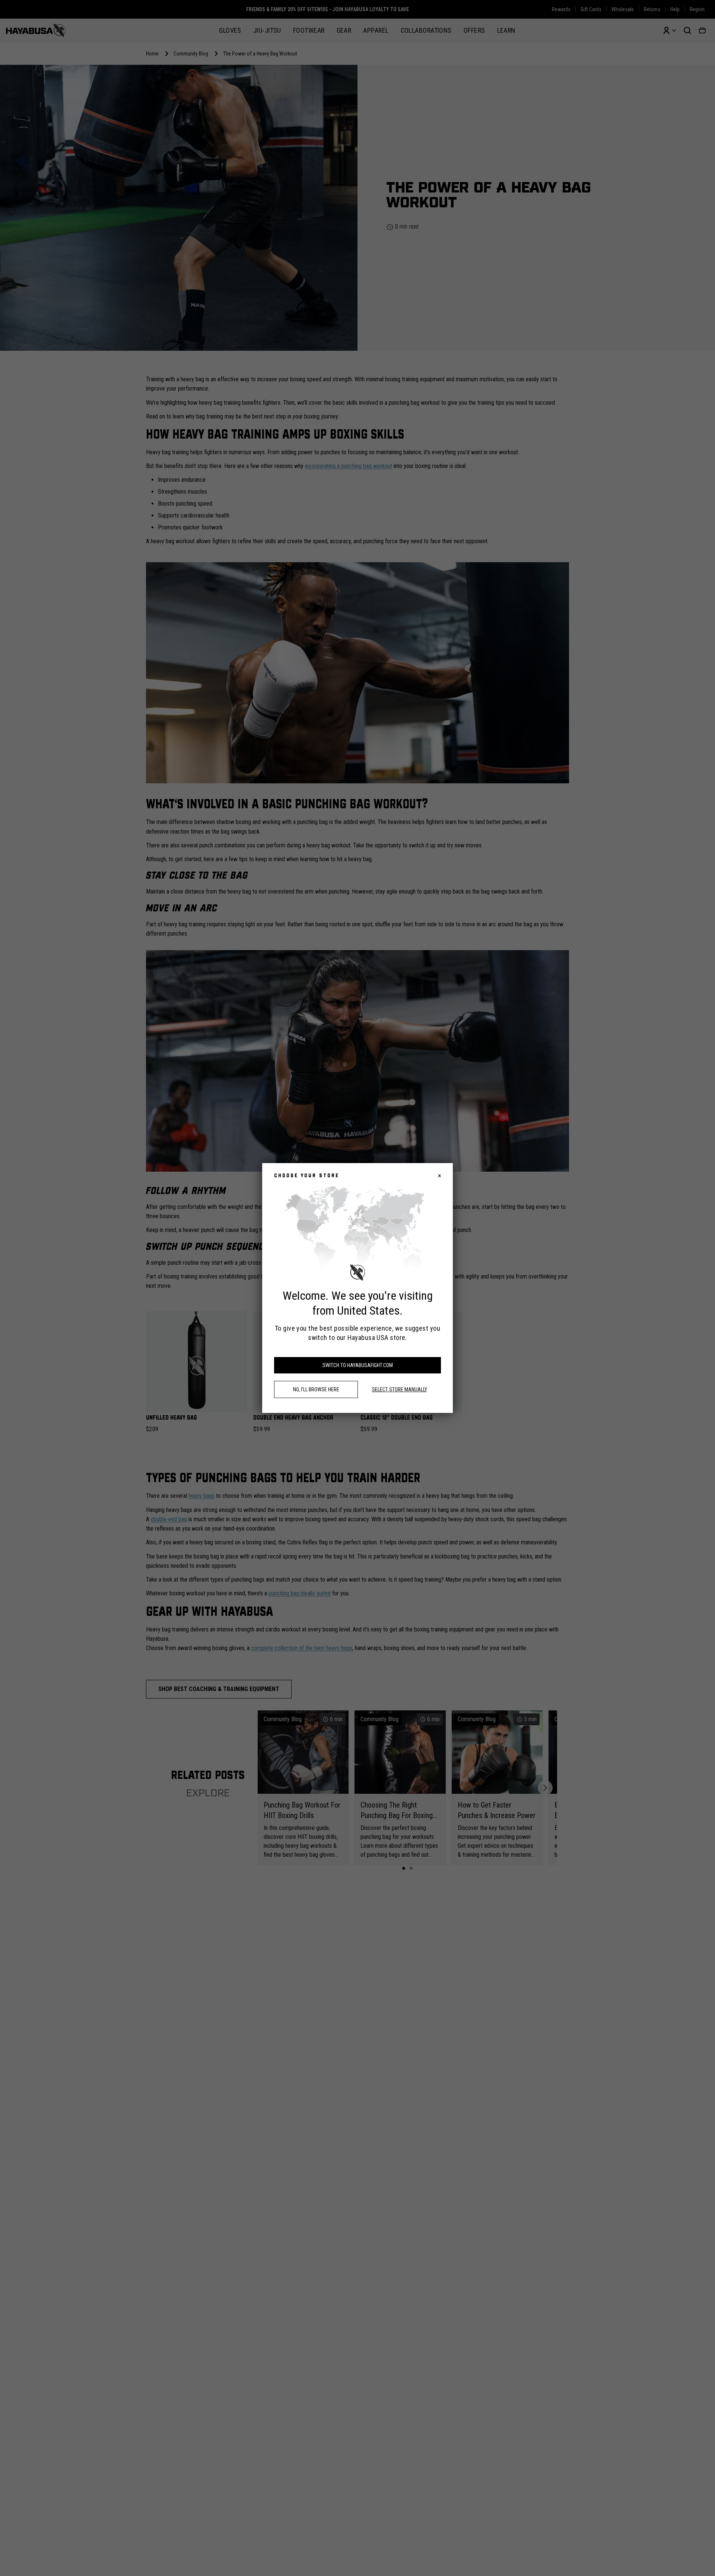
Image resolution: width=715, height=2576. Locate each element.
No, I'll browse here (316, 1389)
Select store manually (400, 1389)
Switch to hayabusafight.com (358, 1365)
